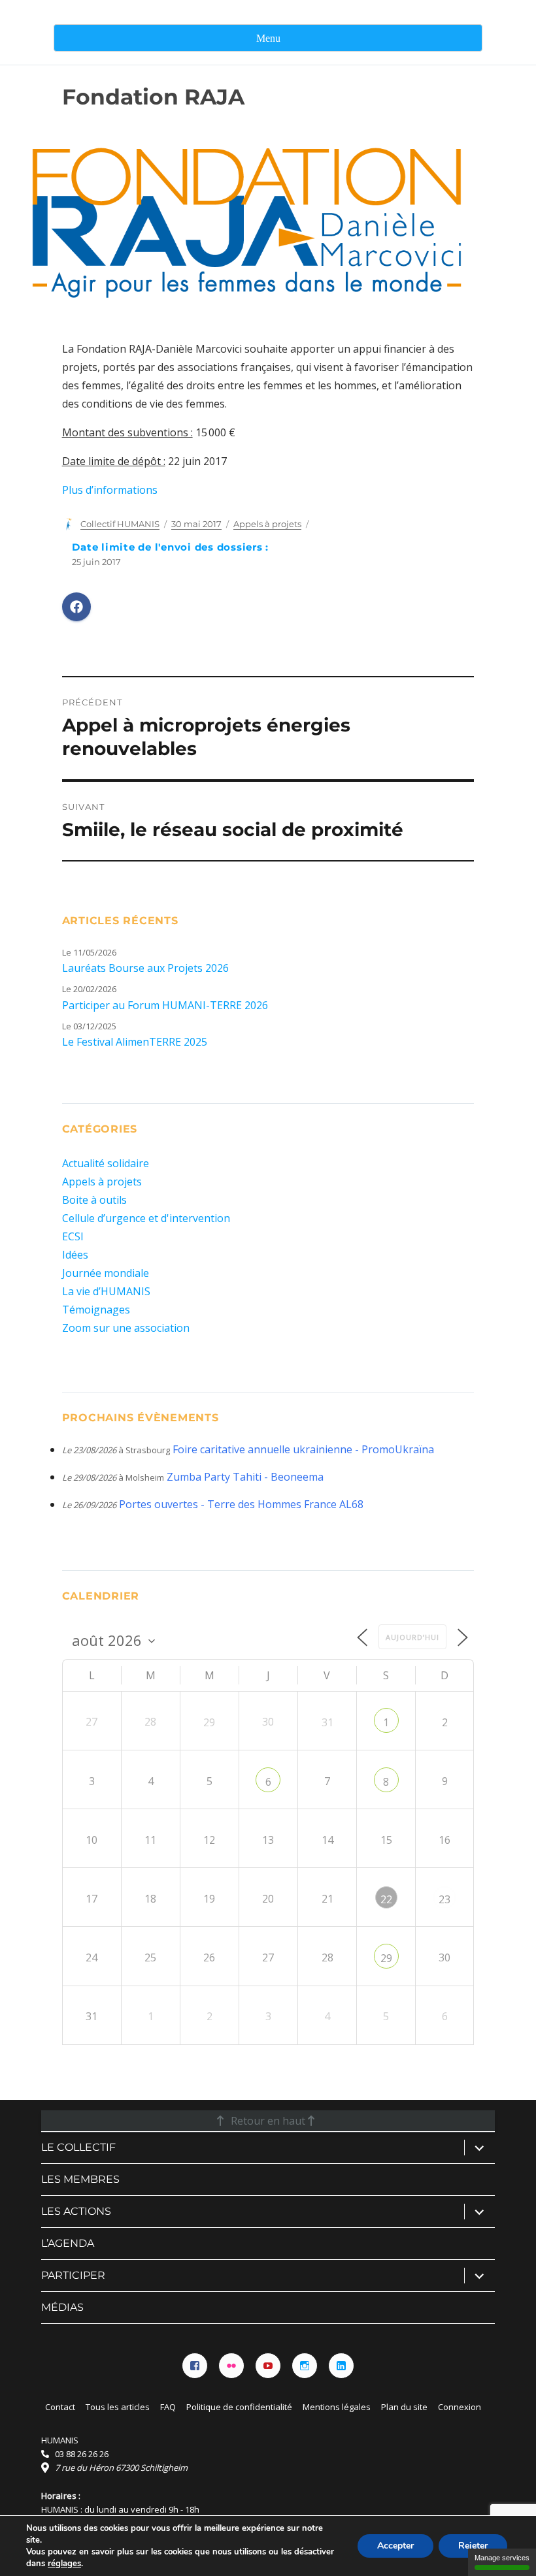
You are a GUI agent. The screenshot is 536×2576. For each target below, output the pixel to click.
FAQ (168, 2407)
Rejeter (473, 2546)
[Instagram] (305, 2366)
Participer (73, 2275)
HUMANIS (60, 2440)
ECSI (73, 1236)
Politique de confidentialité (239, 2407)
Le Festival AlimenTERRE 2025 (135, 1042)
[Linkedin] (341, 2366)
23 (444, 1899)
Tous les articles (118, 2407)
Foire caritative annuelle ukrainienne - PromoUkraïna (303, 1449)
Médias (62, 2307)
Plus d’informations (110, 490)
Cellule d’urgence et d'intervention (146, 1218)
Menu (268, 38)
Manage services (502, 2558)
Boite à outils (94, 1200)
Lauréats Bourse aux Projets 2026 (145, 968)
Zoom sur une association (126, 1328)
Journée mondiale (106, 1273)
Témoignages (96, 1310)
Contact (60, 2407)
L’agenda (68, 2243)
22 (386, 1899)
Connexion (460, 2407)
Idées (75, 1255)
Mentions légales (337, 2407)
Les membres (80, 2179)
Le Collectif (78, 2147)
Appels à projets (267, 524)
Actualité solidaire (106, 1163)
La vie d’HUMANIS (106, 1291)
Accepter (395, 2546)
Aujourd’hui (412, 1637)
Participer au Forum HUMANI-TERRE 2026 (165, 1005)
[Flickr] (231, 2366)
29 (386, 1958)
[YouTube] (268, 2366)
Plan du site (404, 2407)
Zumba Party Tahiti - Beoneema (245, 1477)
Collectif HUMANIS (120, 524)
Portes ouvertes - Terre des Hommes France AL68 (241, 1504)
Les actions (76, 2211)
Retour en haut (268, 2121)
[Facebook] (195, 2366)
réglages (64, 2564)
